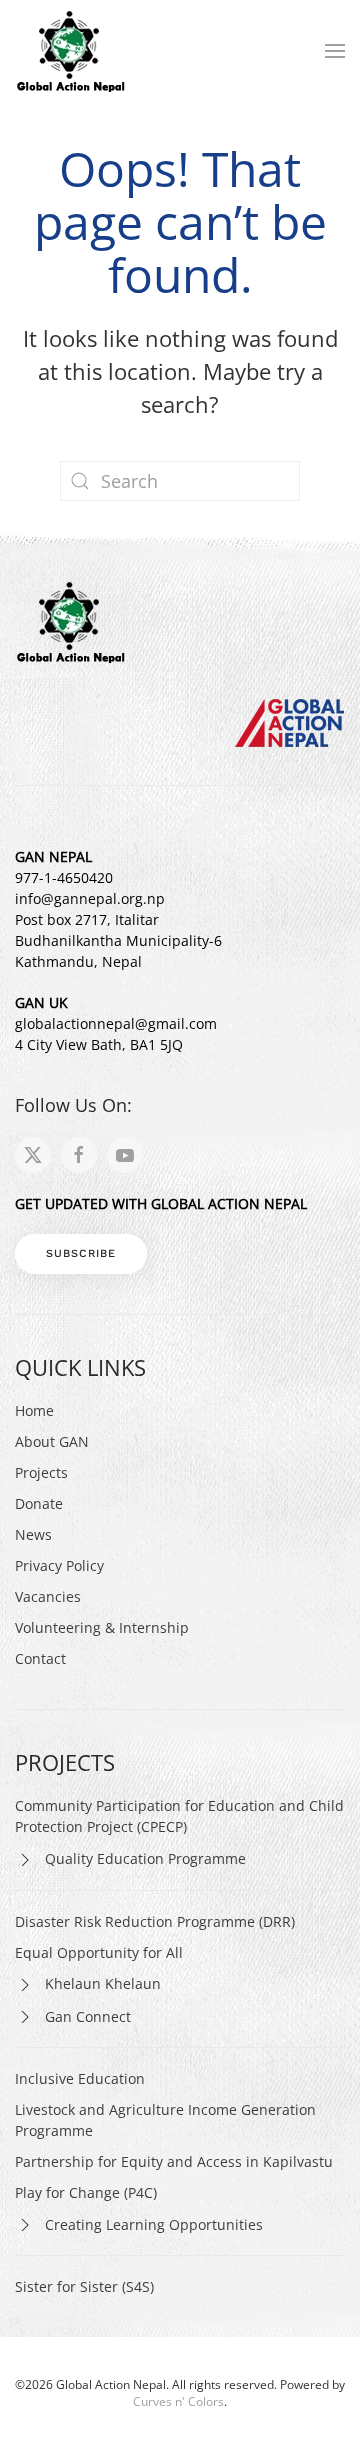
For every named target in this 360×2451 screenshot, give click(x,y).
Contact (40, 1658)
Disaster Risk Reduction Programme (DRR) (155, 1921)
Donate (39, 1503)
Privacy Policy (59, 1565)
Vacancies (48, 1596)
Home (34, 1410)
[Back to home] (70, 51)
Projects (41, 1472)
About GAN (52, 1441)
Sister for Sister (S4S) (84, 2286)
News (33, 1534)
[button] (335, 51)
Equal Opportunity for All (99, 1952)
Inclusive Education (80, 2078)
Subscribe (81, 1253)
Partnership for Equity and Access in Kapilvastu (174, 2161)
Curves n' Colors (178, 2401)
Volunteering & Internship (102, 1627)
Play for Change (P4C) (86, 2192)
